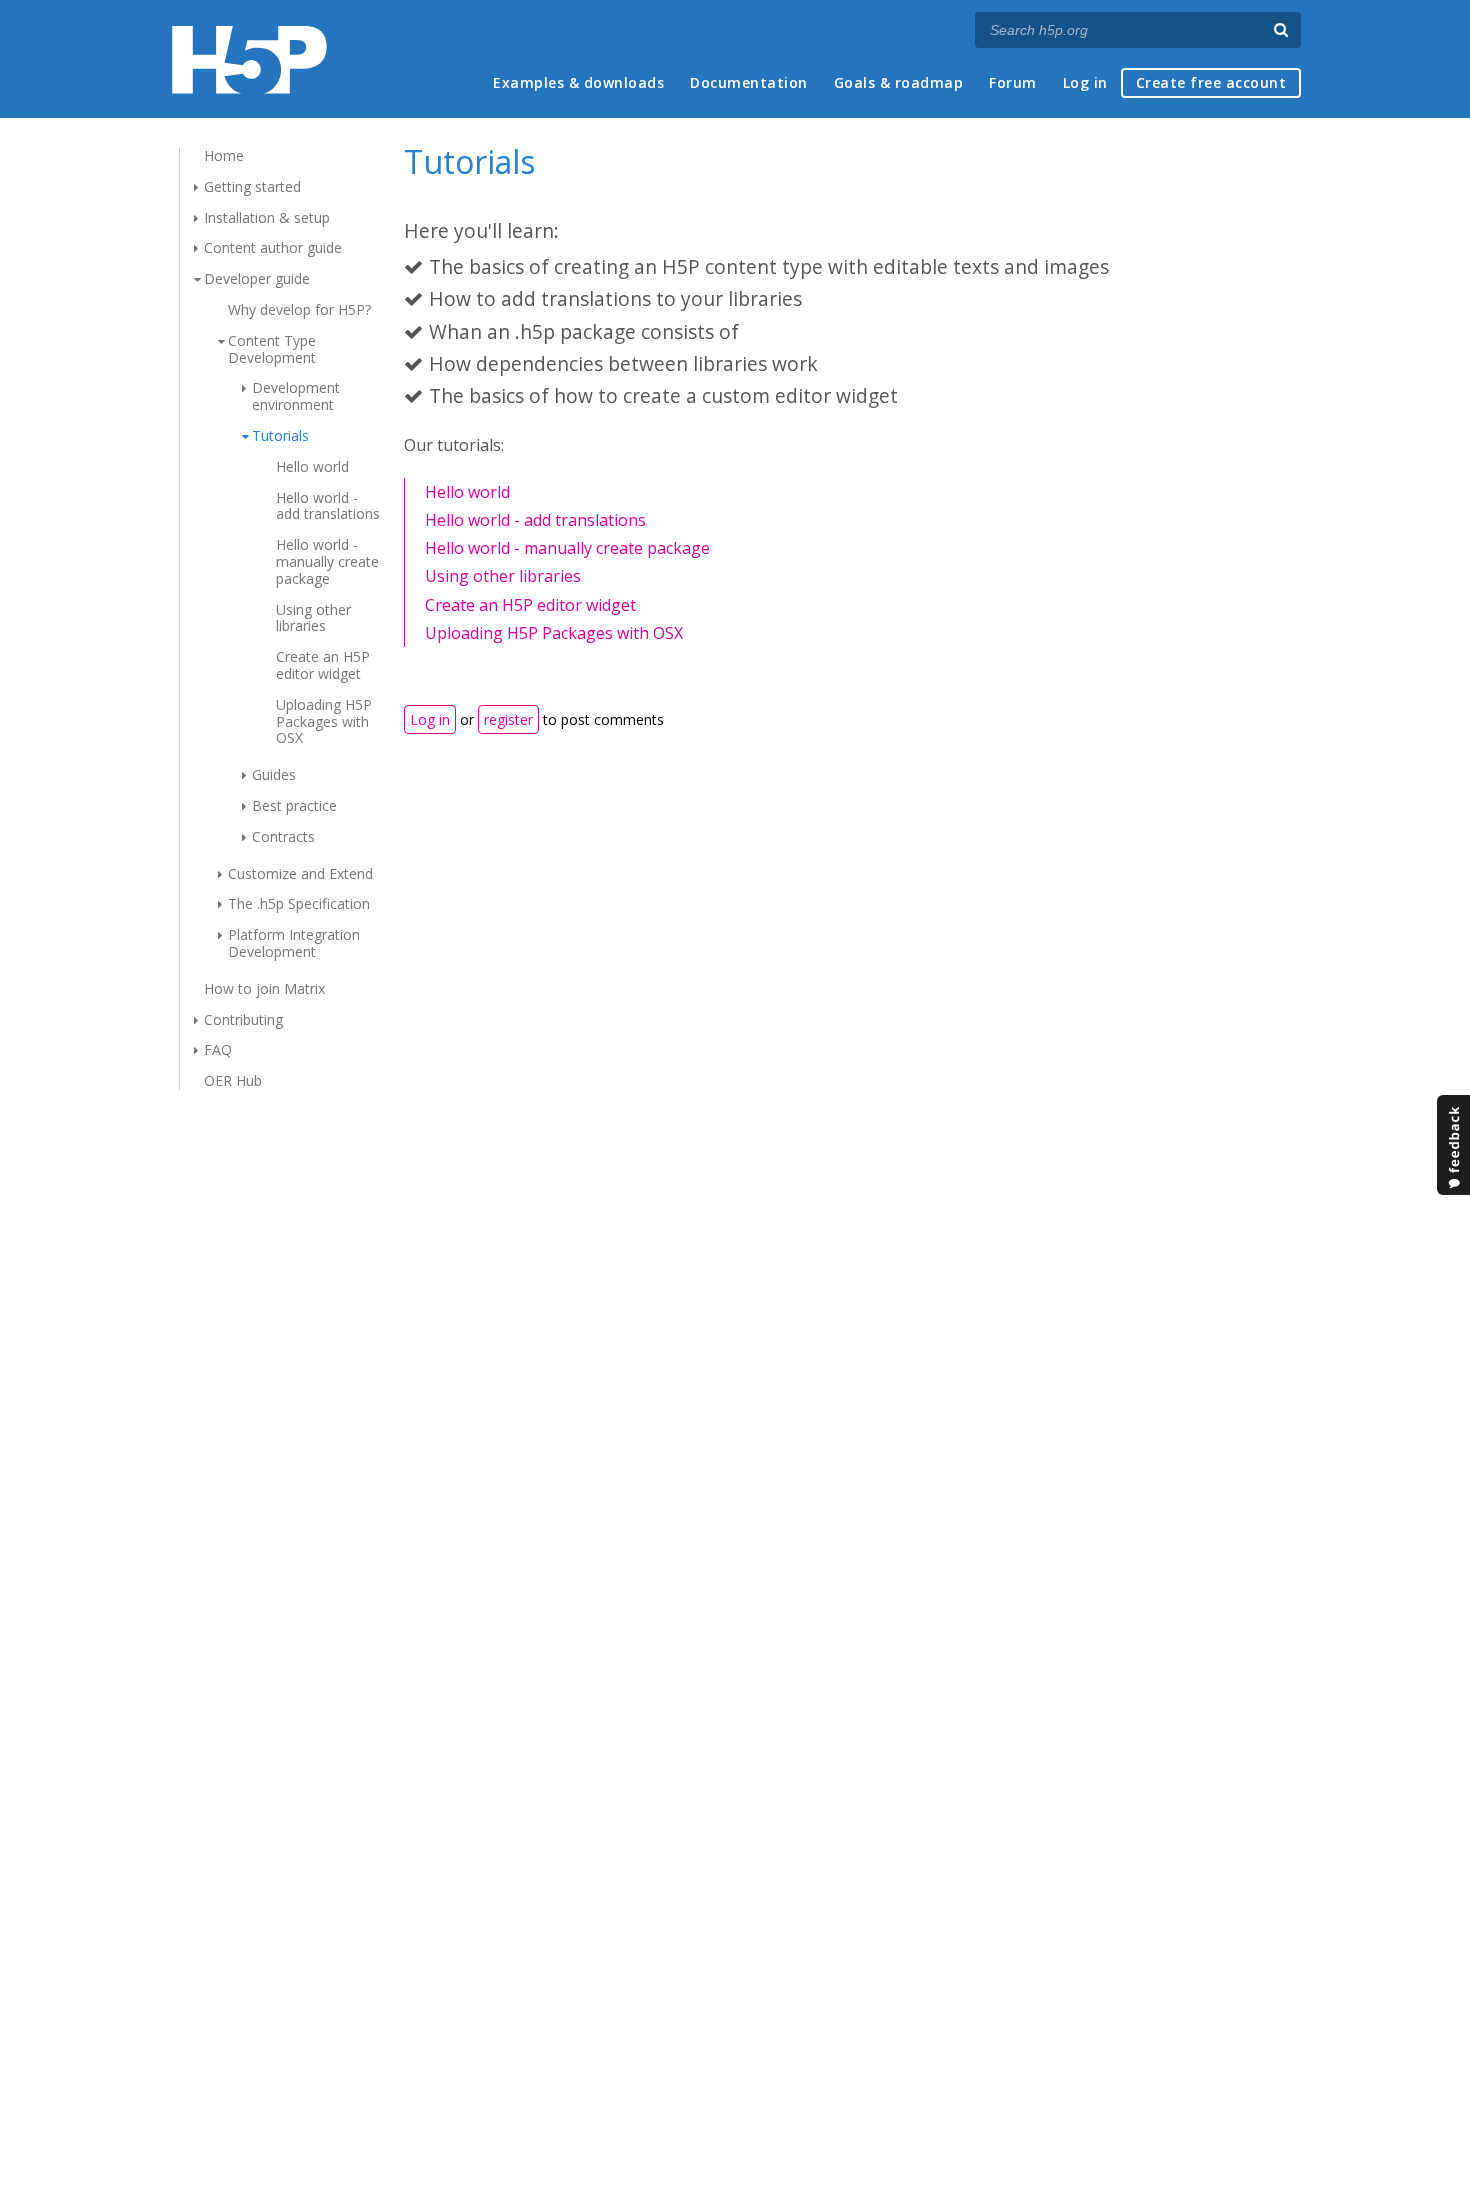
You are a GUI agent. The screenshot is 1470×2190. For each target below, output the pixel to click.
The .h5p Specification (299, 903)
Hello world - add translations (328, 506)
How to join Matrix (264, 988)
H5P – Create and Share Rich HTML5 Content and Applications (249, 59)
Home (224, 155)
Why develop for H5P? (299, 309)
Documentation (749, 82)
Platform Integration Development (294, 943)
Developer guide (257, 278)
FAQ (218, 1049)
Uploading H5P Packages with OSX (324, 721)
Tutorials (280, 435)
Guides (274, 774)
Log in (1085, 82)
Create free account (1211, 82)
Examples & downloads (578, 82)
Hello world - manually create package (327, 561)
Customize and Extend (300, 873)
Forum (1013, 82)
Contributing (243, 1019)
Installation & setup (267, 217)
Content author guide (273, 247)
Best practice (294, 805)
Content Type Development (272, 349)
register (508, 719)
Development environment (296, 396)
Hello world (312, 466)
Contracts (283, 836)
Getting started (252, 186)
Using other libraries (313, 618)
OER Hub (233, 1080)
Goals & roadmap (899, 82)
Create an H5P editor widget (323, 665)
